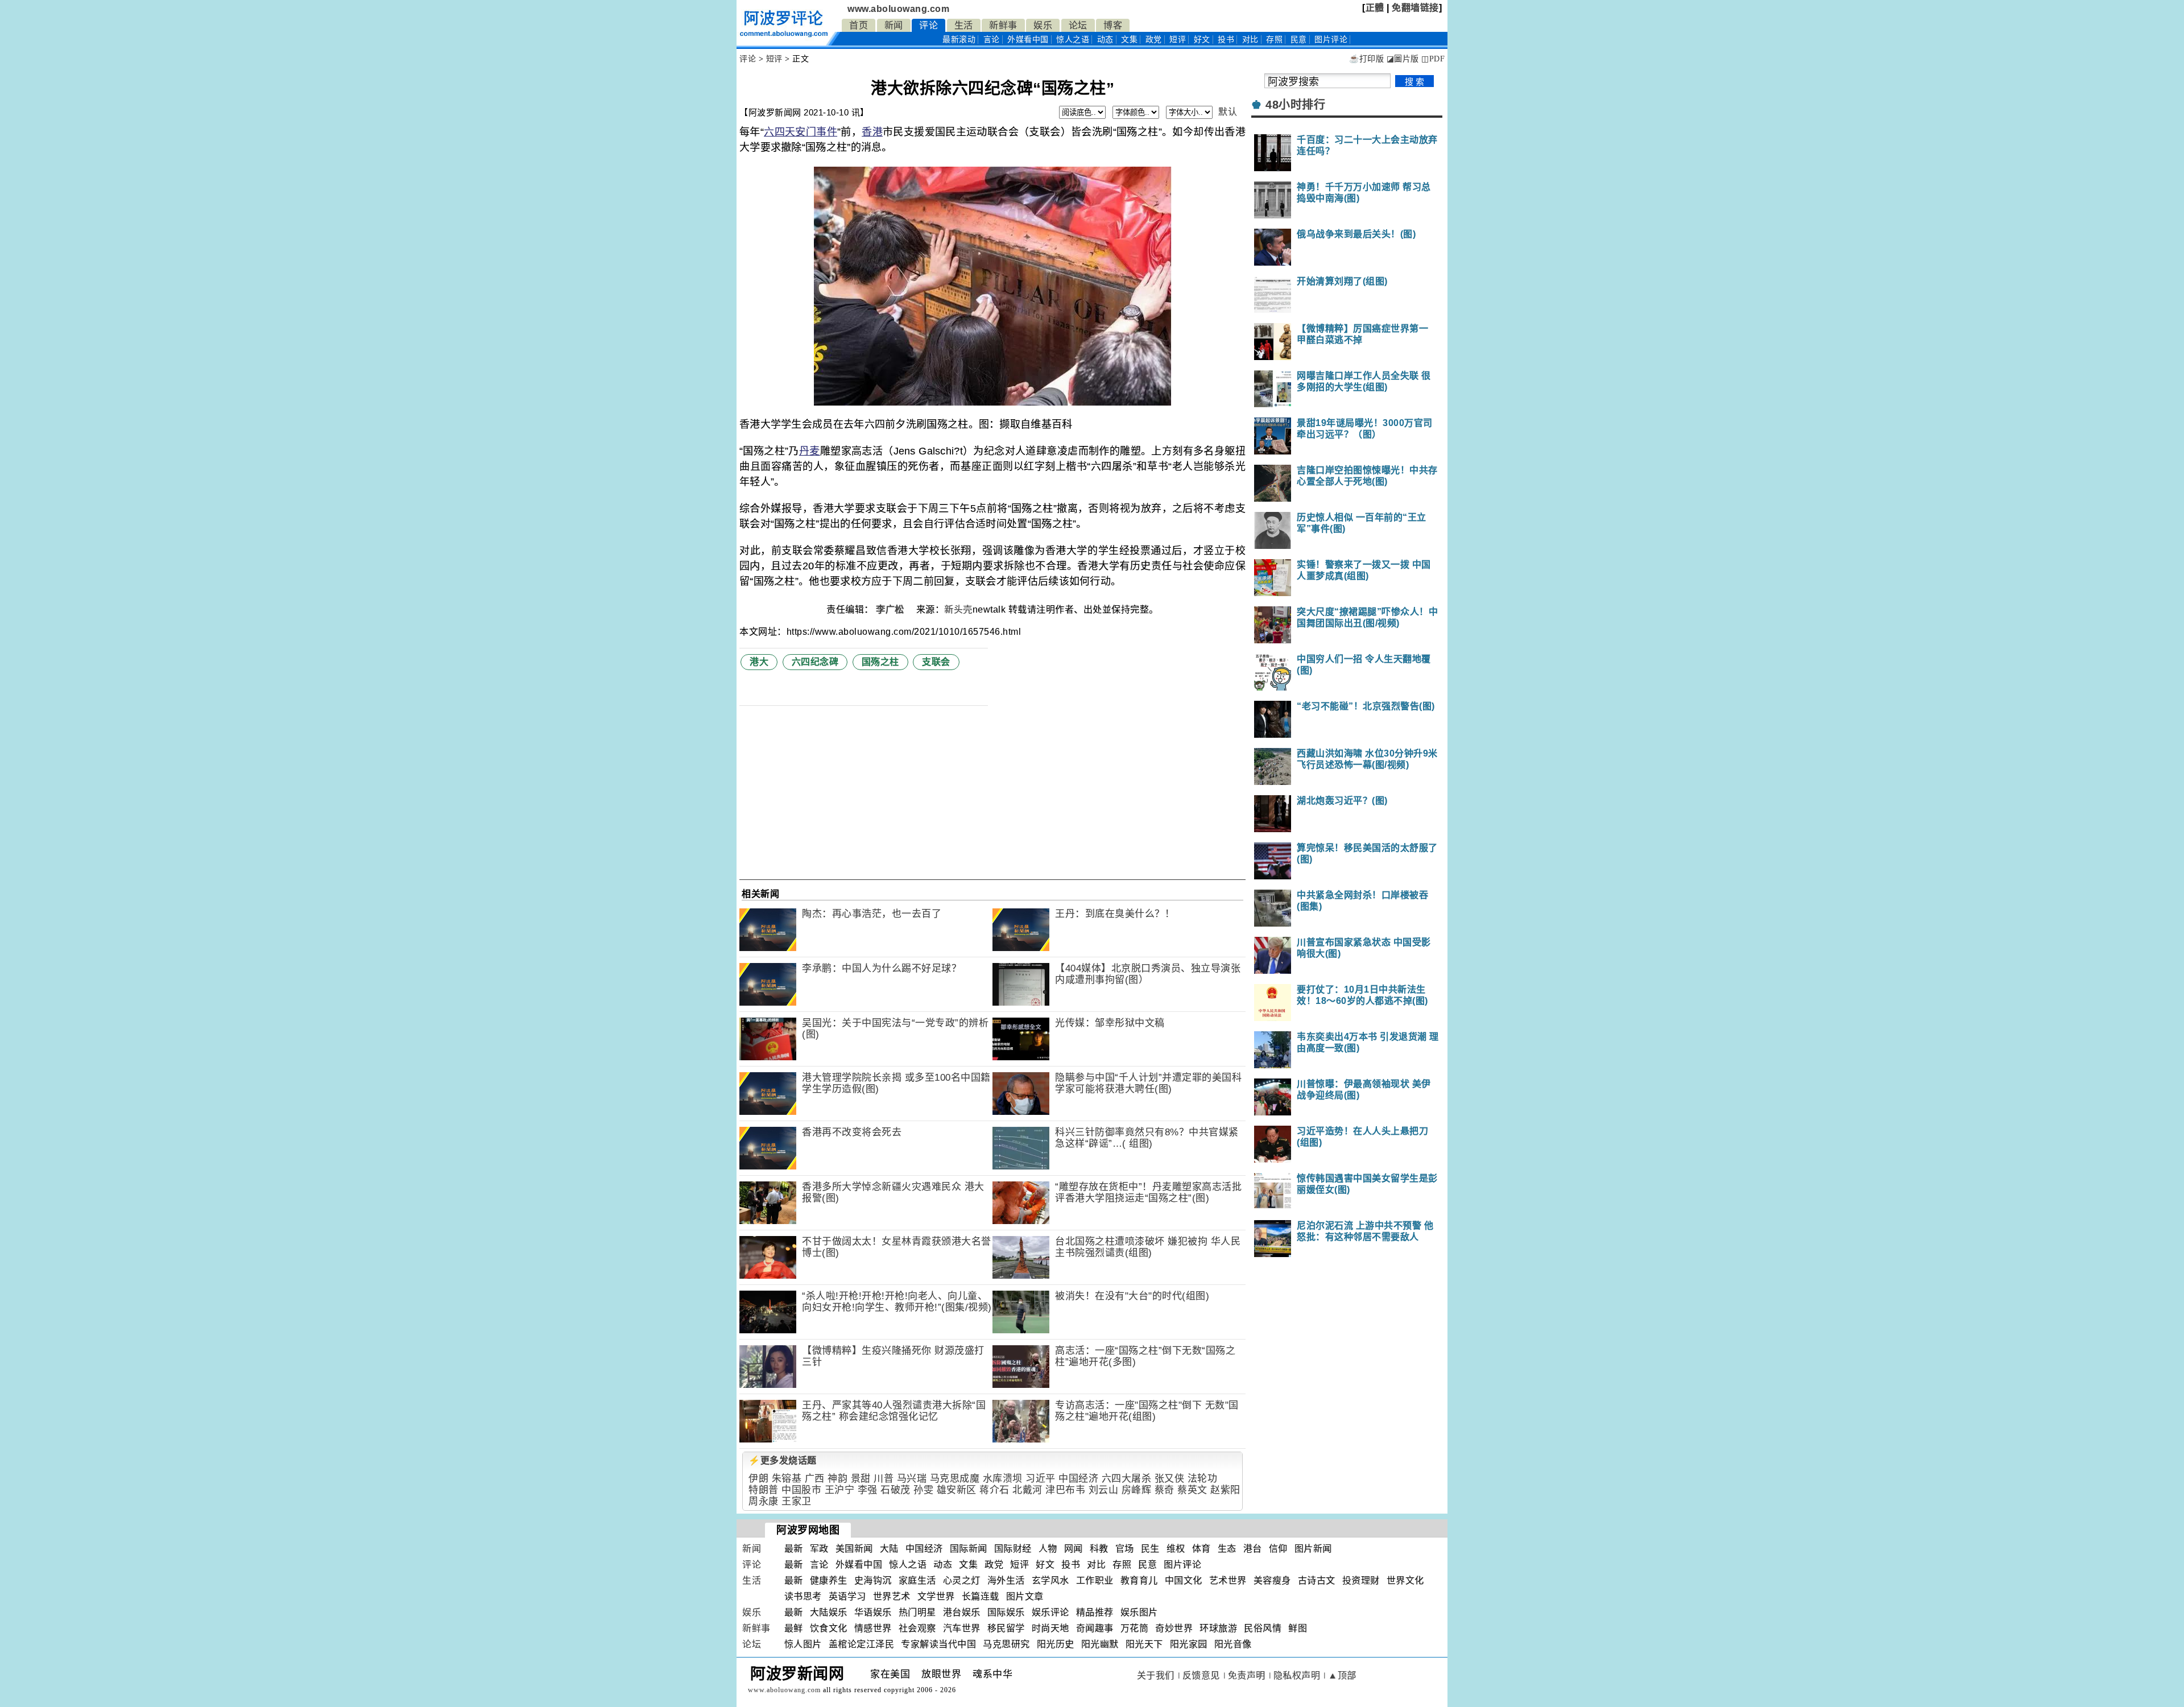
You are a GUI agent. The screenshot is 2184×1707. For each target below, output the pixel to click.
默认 (1228, 112)
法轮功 (1203, 1479)
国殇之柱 (880, 662)
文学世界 (936, 1596)
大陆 (889, 1549)
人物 (1048, 1549)
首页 (859, 25)
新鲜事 (1003, 25)
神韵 (837, 1479)
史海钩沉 (873, 1580)
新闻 (894, 25)
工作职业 (1095, 1580)
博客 (1113, 25)
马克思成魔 (955, 1479)
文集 (1129, 40)
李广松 (891, 609)
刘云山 (1104, 1490)
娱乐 (1043, 25)
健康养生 (829, 1580)
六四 (774, 132)
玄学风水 (1050, 1580)
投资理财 (1361, 1580)
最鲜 (794, 1628)
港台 (1253, 1549)
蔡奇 (1165, 1490)
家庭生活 (917, 1580)
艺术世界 (1228, 1580)
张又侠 (1170, 1479)
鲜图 (1298, 1628)
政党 (1154, 40)
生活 (964, 25)
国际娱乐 (1006, 1612)
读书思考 (803, 1596)
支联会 (936, 662)
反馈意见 (1201, 1675)
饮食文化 (829, 1628)
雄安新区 (957, 1490)
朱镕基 (787, 1479)
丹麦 (810, 451)
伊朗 (758, 1479)
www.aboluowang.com (898, 9)
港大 (759, 662)
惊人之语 (1073, 40)
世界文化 (1405, 1580)
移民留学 (1006, 1628)
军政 (819, 1549)
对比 (1250, 40)
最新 (959, 40)
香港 (872, 132)
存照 (1274, 40)
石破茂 (895, 1490)
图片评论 (1182, 1565)
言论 (992, 40)
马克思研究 (1006, 1644)
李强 (868, 1490)
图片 (1331, 40)
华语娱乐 (873, 1612)
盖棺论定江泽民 (862, 1644)
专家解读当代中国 (938, 1644)
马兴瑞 (912, 1479)
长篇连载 (981, 1596)
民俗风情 (1263, 1628)
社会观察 (917, 1628)
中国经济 (1078, 1479)
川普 (884, 1479)
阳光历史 (1056, 1644)
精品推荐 (1095, 1612)
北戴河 (1027, 1490)
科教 (1099, 1549)
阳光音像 (1233, 1644)
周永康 (764, 1501)
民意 (1299, 40)
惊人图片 (803, 1644)
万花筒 (1135, 1628)
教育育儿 (1139, 1580)
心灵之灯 (962, 1580)
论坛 (1078, 25)
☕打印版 (1366, 59)
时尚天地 (1050, 1628)
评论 (928, 25)
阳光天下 (1144, 1644)
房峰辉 (1137, 1490)
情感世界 (873, 1628)
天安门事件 (811, 132)
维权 (1176, 1549)
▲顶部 (1342, 1675)
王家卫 (797, 1501)
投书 (1226, 40)
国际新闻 (969, 1549)
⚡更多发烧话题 (783, 1460)
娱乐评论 (1050, 1612)
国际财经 (1013, 1549)
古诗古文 (1317, 1580)
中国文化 (1184, 1580)
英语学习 (847, 1596)
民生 (1150, 1549)
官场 (1125, 1549)
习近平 (1041, 1479)
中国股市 (801, 1490)
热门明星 (917, 1612)
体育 (1201, 1549)
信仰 (1278, 1549)
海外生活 (1006, 1580)
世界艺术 (892, 1596)
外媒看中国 (1028, 40)
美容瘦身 (1272, 1580)
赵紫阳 (1225, 1490)
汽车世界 (962, 1628)
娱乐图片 (1139, 1612)
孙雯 (923, 1490)
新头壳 (958, 609)
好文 (1202, 40)
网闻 (1074, 1549)
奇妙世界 (1174, 1628)
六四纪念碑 (815, 662)
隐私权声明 (1297, 1675)
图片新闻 (1313, 1549)
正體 (1375, 8)
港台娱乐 (962, 1612)
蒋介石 (994, 1490)
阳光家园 (1189, 1644)
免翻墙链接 (1415, 8)
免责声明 (1247, 1675)
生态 (1227, 1549)
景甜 (861, 1479)
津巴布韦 (1065, 1490)
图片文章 (1025, 1596)
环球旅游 (1218, 1628)
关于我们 (1156, 1675)
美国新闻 (854, 1549)
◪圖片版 (1403, 59)
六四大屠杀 (1127, 1479)
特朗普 (764, 1490)
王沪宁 (840, 1490)
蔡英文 (1192, 1490)
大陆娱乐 (829, 1612)
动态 (1105, 40)
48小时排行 (1295, 105)
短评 (1178, 40)
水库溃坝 (1003, 1479)
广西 (815, 1479)
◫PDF (1433, 59)
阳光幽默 (1100, 1644)
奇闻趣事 (1095, 1628)
